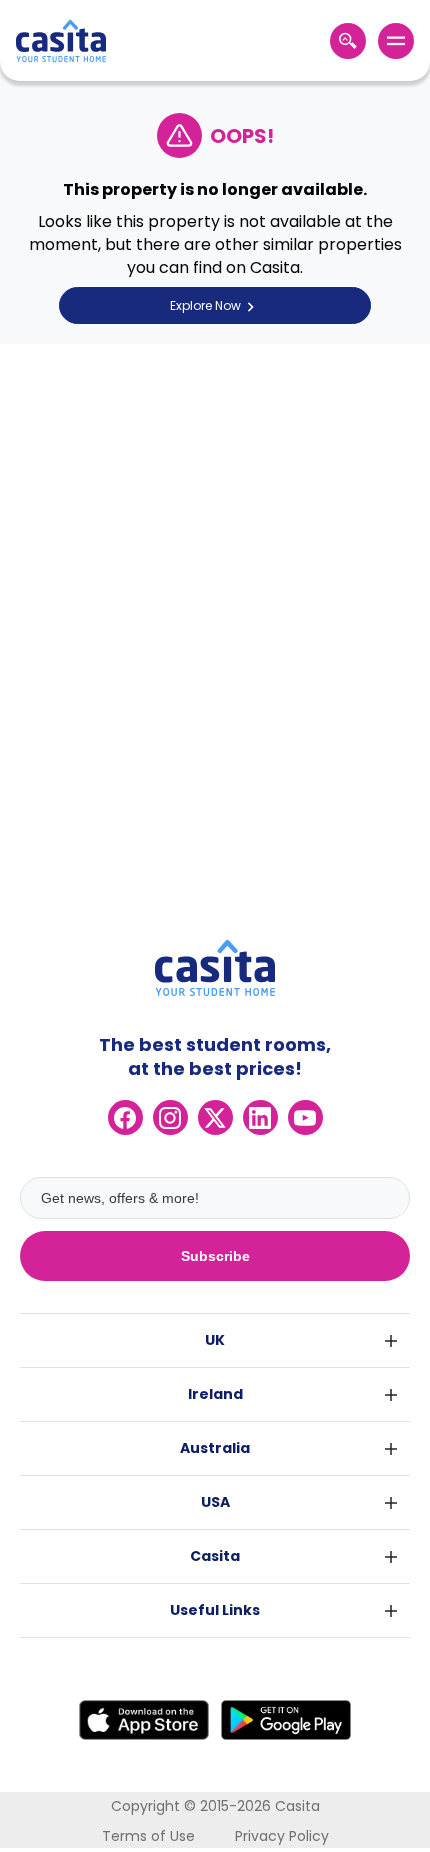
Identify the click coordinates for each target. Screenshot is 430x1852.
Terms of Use (148, 1836)
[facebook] (125, 1117)
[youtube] (305, 1117)
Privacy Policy (282, 1836)
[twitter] (215, 1117)
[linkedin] (260, 1117)
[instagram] (170, 1117)
